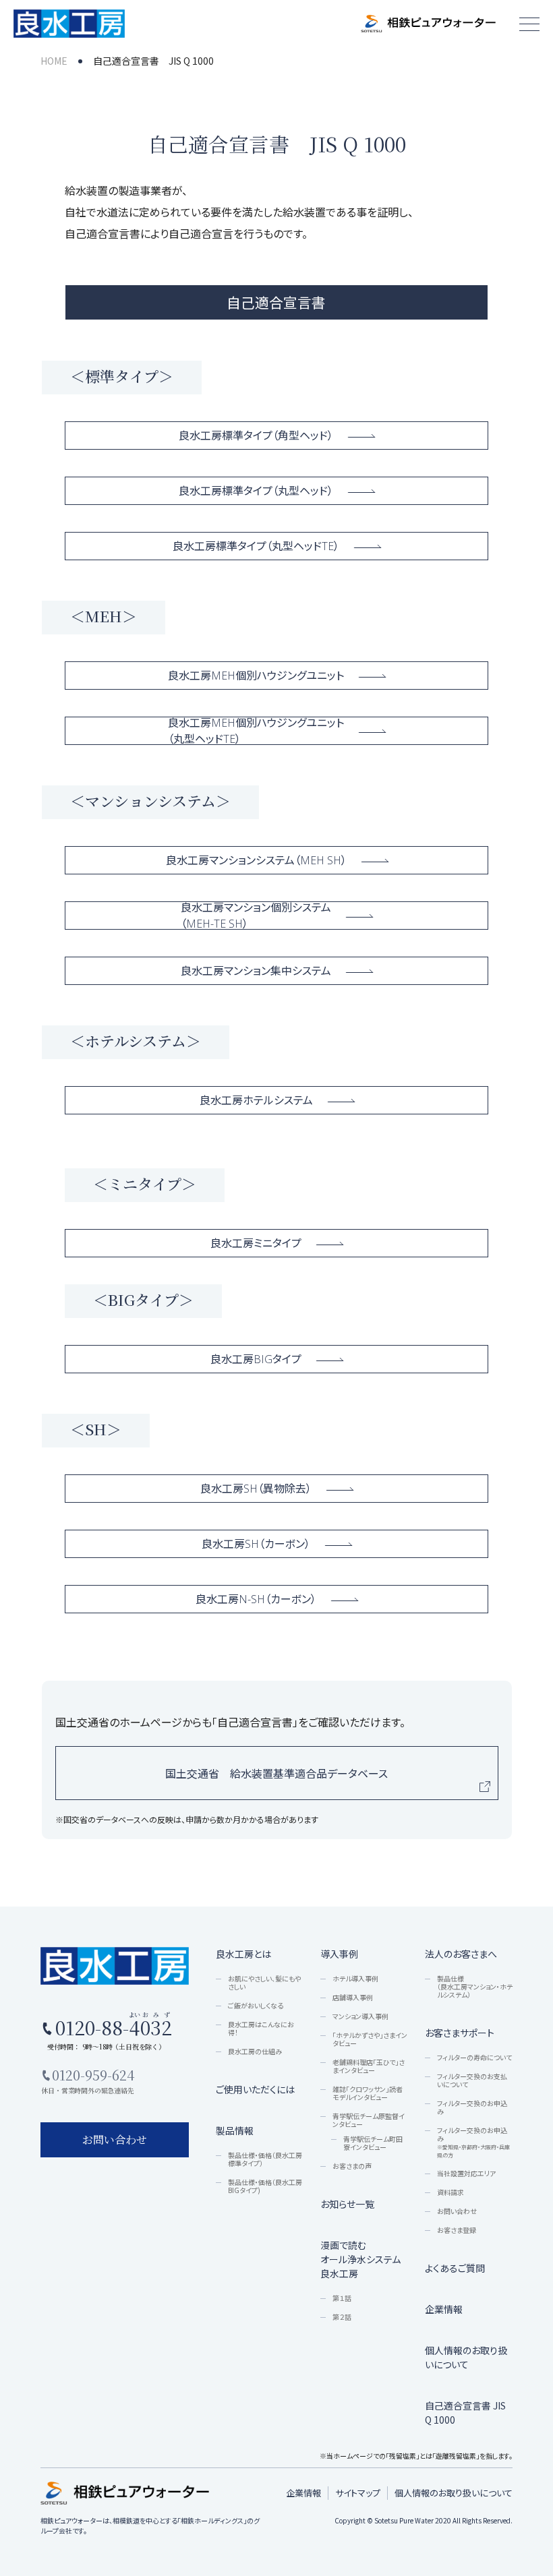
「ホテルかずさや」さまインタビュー (370, 2039)
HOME (54, 61)
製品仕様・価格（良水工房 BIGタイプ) (265, 2186)
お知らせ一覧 (347, 2204)
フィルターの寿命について (474, 2058)
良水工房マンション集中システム (256, 971)
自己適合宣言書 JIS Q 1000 (465, 2413)
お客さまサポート (460, 2033)
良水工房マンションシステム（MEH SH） (256, 860)
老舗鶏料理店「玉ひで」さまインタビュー (369, 2066)
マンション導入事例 (360, 2016)
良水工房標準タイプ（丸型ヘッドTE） (256, 546)
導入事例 (339, 1954)
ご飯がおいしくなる (256, 2006)
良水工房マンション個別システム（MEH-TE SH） (256, 916)
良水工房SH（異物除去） (256, 1489)
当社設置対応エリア (466, 2174)
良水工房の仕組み (255, 2051)
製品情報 (235, 2130)
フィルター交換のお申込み (472, 2107)
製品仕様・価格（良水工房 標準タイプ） (265, 2159)
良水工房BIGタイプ (256, 1359)
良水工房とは (243, 1954)
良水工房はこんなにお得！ (261, 2029)
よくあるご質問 (455, 2268)
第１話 (342, 2298)
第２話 (342, 2317)
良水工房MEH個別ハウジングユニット (256, 676)
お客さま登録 (457, 2230)
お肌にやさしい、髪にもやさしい (264, 1983)
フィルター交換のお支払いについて (472, 2080)
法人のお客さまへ (461, 1954)
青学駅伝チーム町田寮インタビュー (373, 2143)
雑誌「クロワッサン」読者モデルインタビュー (368, 2093)
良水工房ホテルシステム (256, 1100)
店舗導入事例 (353, 1998)
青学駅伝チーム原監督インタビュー (369, 2120)
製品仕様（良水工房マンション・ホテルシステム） (475, 1987)
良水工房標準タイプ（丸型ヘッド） (256, 491)
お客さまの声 (352, 2166)
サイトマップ (358, 2493)
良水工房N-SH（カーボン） (256, 1599)
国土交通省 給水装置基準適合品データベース (276, 1773)
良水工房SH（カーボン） (256, 1544)
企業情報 (444, 2309)
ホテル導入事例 (355, 1979)
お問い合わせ (457, 2211)
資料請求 (450, 2192)
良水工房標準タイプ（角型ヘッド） (256, 436)
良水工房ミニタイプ (256, 1243)
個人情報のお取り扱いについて (466, 2357)
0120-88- (111, 2026)
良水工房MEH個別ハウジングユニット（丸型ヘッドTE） (256, 731)
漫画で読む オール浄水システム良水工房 (360, 2259)
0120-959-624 (93, 2075)
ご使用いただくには (255, 2089)
